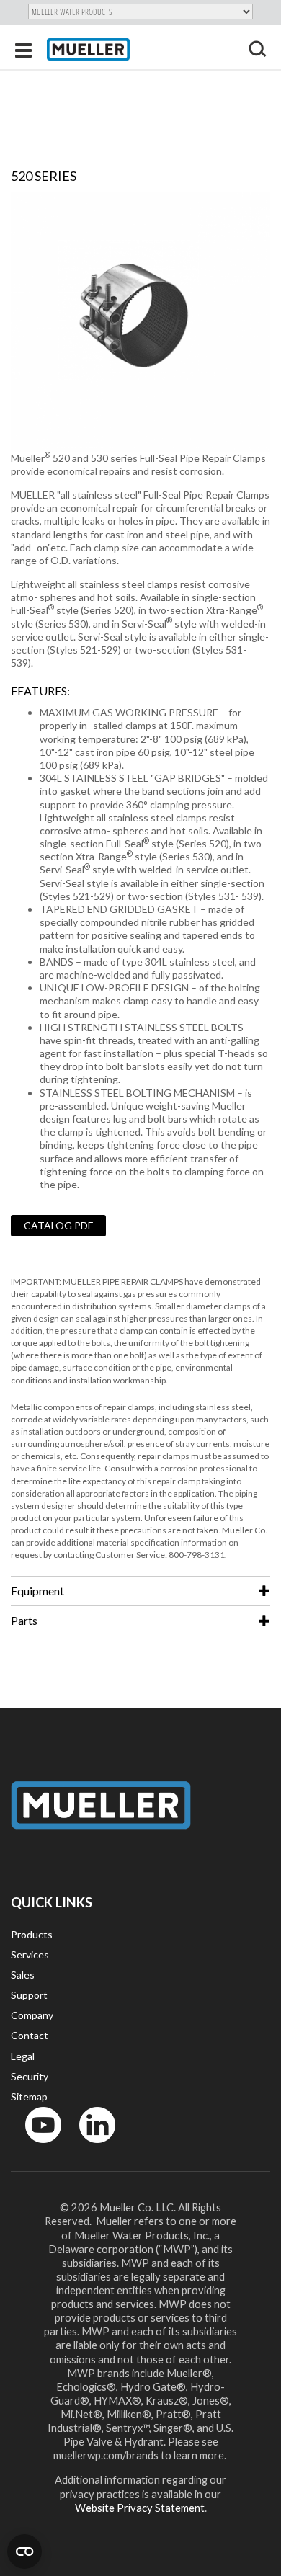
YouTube (35, 2146)
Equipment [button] (37, 1591)
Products (32, 1934)
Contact (30, 2035)
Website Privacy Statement (140, 2508)
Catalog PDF (58, 1225)
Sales (23, 1975)
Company (32, 2015)
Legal (23, 2056)
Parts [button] (24, 1620)
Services (30, 1955)
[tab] (140, 1591)
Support (29, 1995)
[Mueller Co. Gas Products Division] (88, 49)
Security (30, 2076)
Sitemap (29, 2096)
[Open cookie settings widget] (24, 2552)
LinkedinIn (93, 2146)
